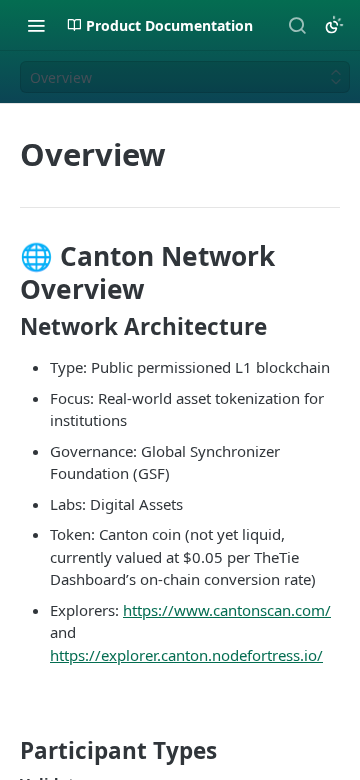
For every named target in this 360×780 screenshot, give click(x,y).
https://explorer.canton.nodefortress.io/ (186, 655)
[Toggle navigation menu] (36, 25)
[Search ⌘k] (297, 25)
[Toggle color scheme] (334, 25)
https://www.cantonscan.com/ (227, 610)
